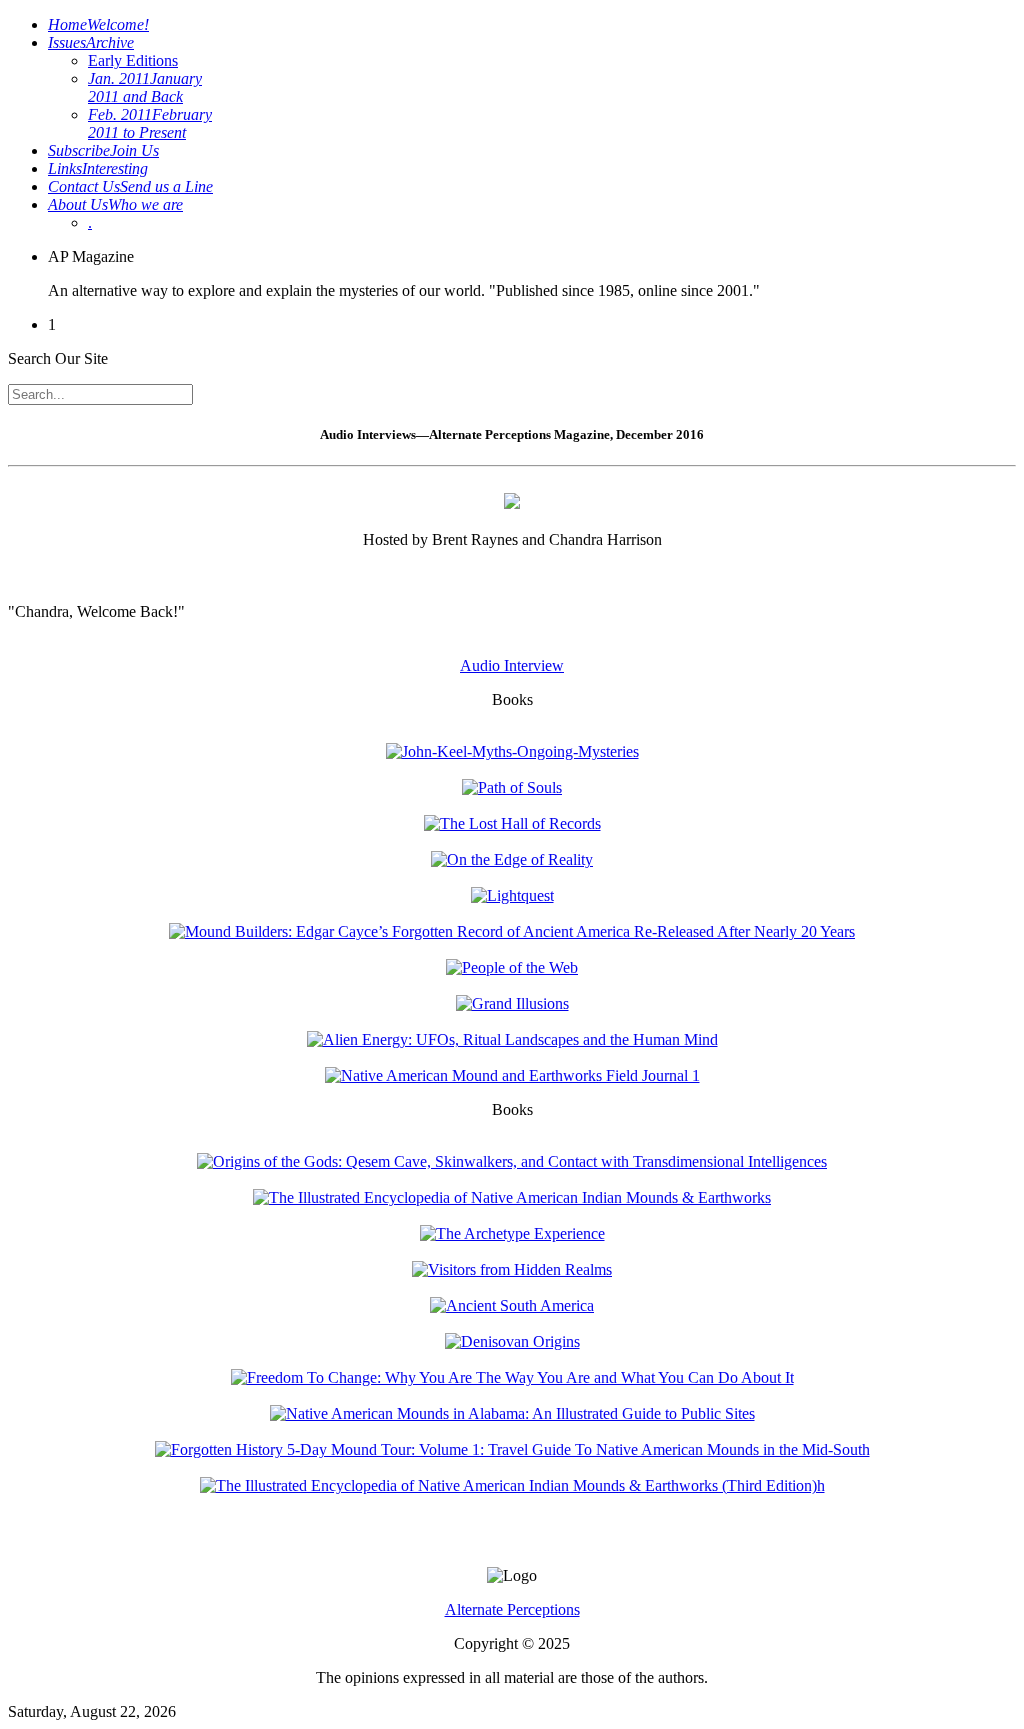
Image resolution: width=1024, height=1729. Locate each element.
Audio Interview (512, 665)
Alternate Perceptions (512, 1609)
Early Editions (133, 60)
